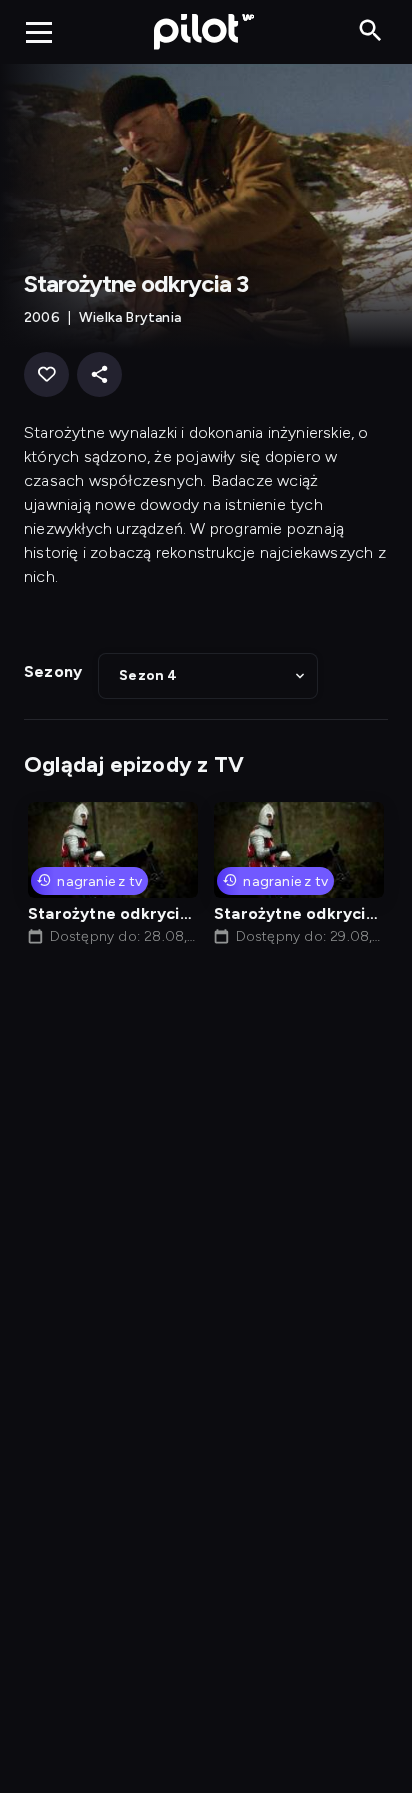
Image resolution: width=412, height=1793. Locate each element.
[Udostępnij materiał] (99, 374)
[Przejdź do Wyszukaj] (370, 31)
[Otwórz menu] (39, 32)
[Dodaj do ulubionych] (46, 374)
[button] (208, 676)
